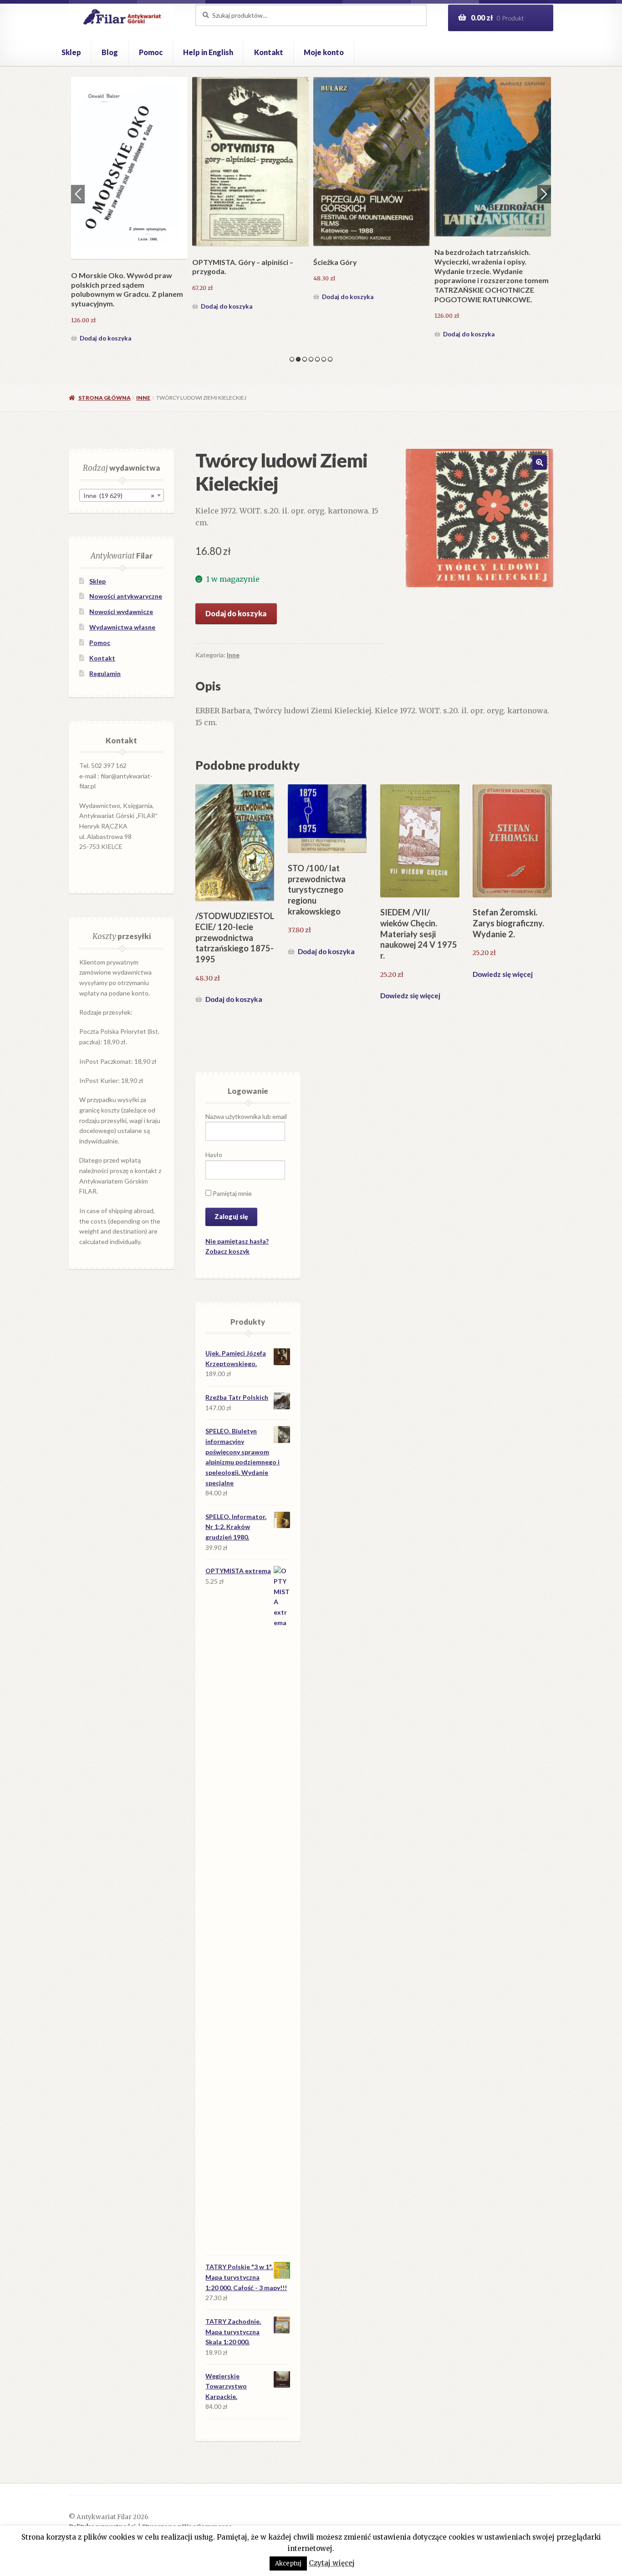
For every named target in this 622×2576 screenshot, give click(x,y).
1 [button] (292, 359)
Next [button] (544, 194)
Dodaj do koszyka (105, 338)
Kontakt (269, 52)
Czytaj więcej (332, 2563)
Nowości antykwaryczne (126, 596)
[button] (540, 462)
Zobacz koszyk (227, 1251)
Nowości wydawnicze (121, 612)
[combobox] (122, 495)
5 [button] (317, 359)
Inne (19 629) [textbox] (119, 495)
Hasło (214, 1155)
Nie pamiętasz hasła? (237, 1241)
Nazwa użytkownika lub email (246, 1116)
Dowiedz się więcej (410, 996)
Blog (110, 52)
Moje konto (324, 52)
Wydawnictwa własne (122, 627)
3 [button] (305, 359)
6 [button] (324, 359)
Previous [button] (78, 194)
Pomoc (151, 52)
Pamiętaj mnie (232, 1193)
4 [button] (311, 359)
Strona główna (104, 398)
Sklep (71, 52)
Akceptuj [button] (288, 2563)
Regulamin (105, 673)
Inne (143, 398)
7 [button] (330, 359)
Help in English (208, 52)
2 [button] (298, 359)
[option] (129, 211)
